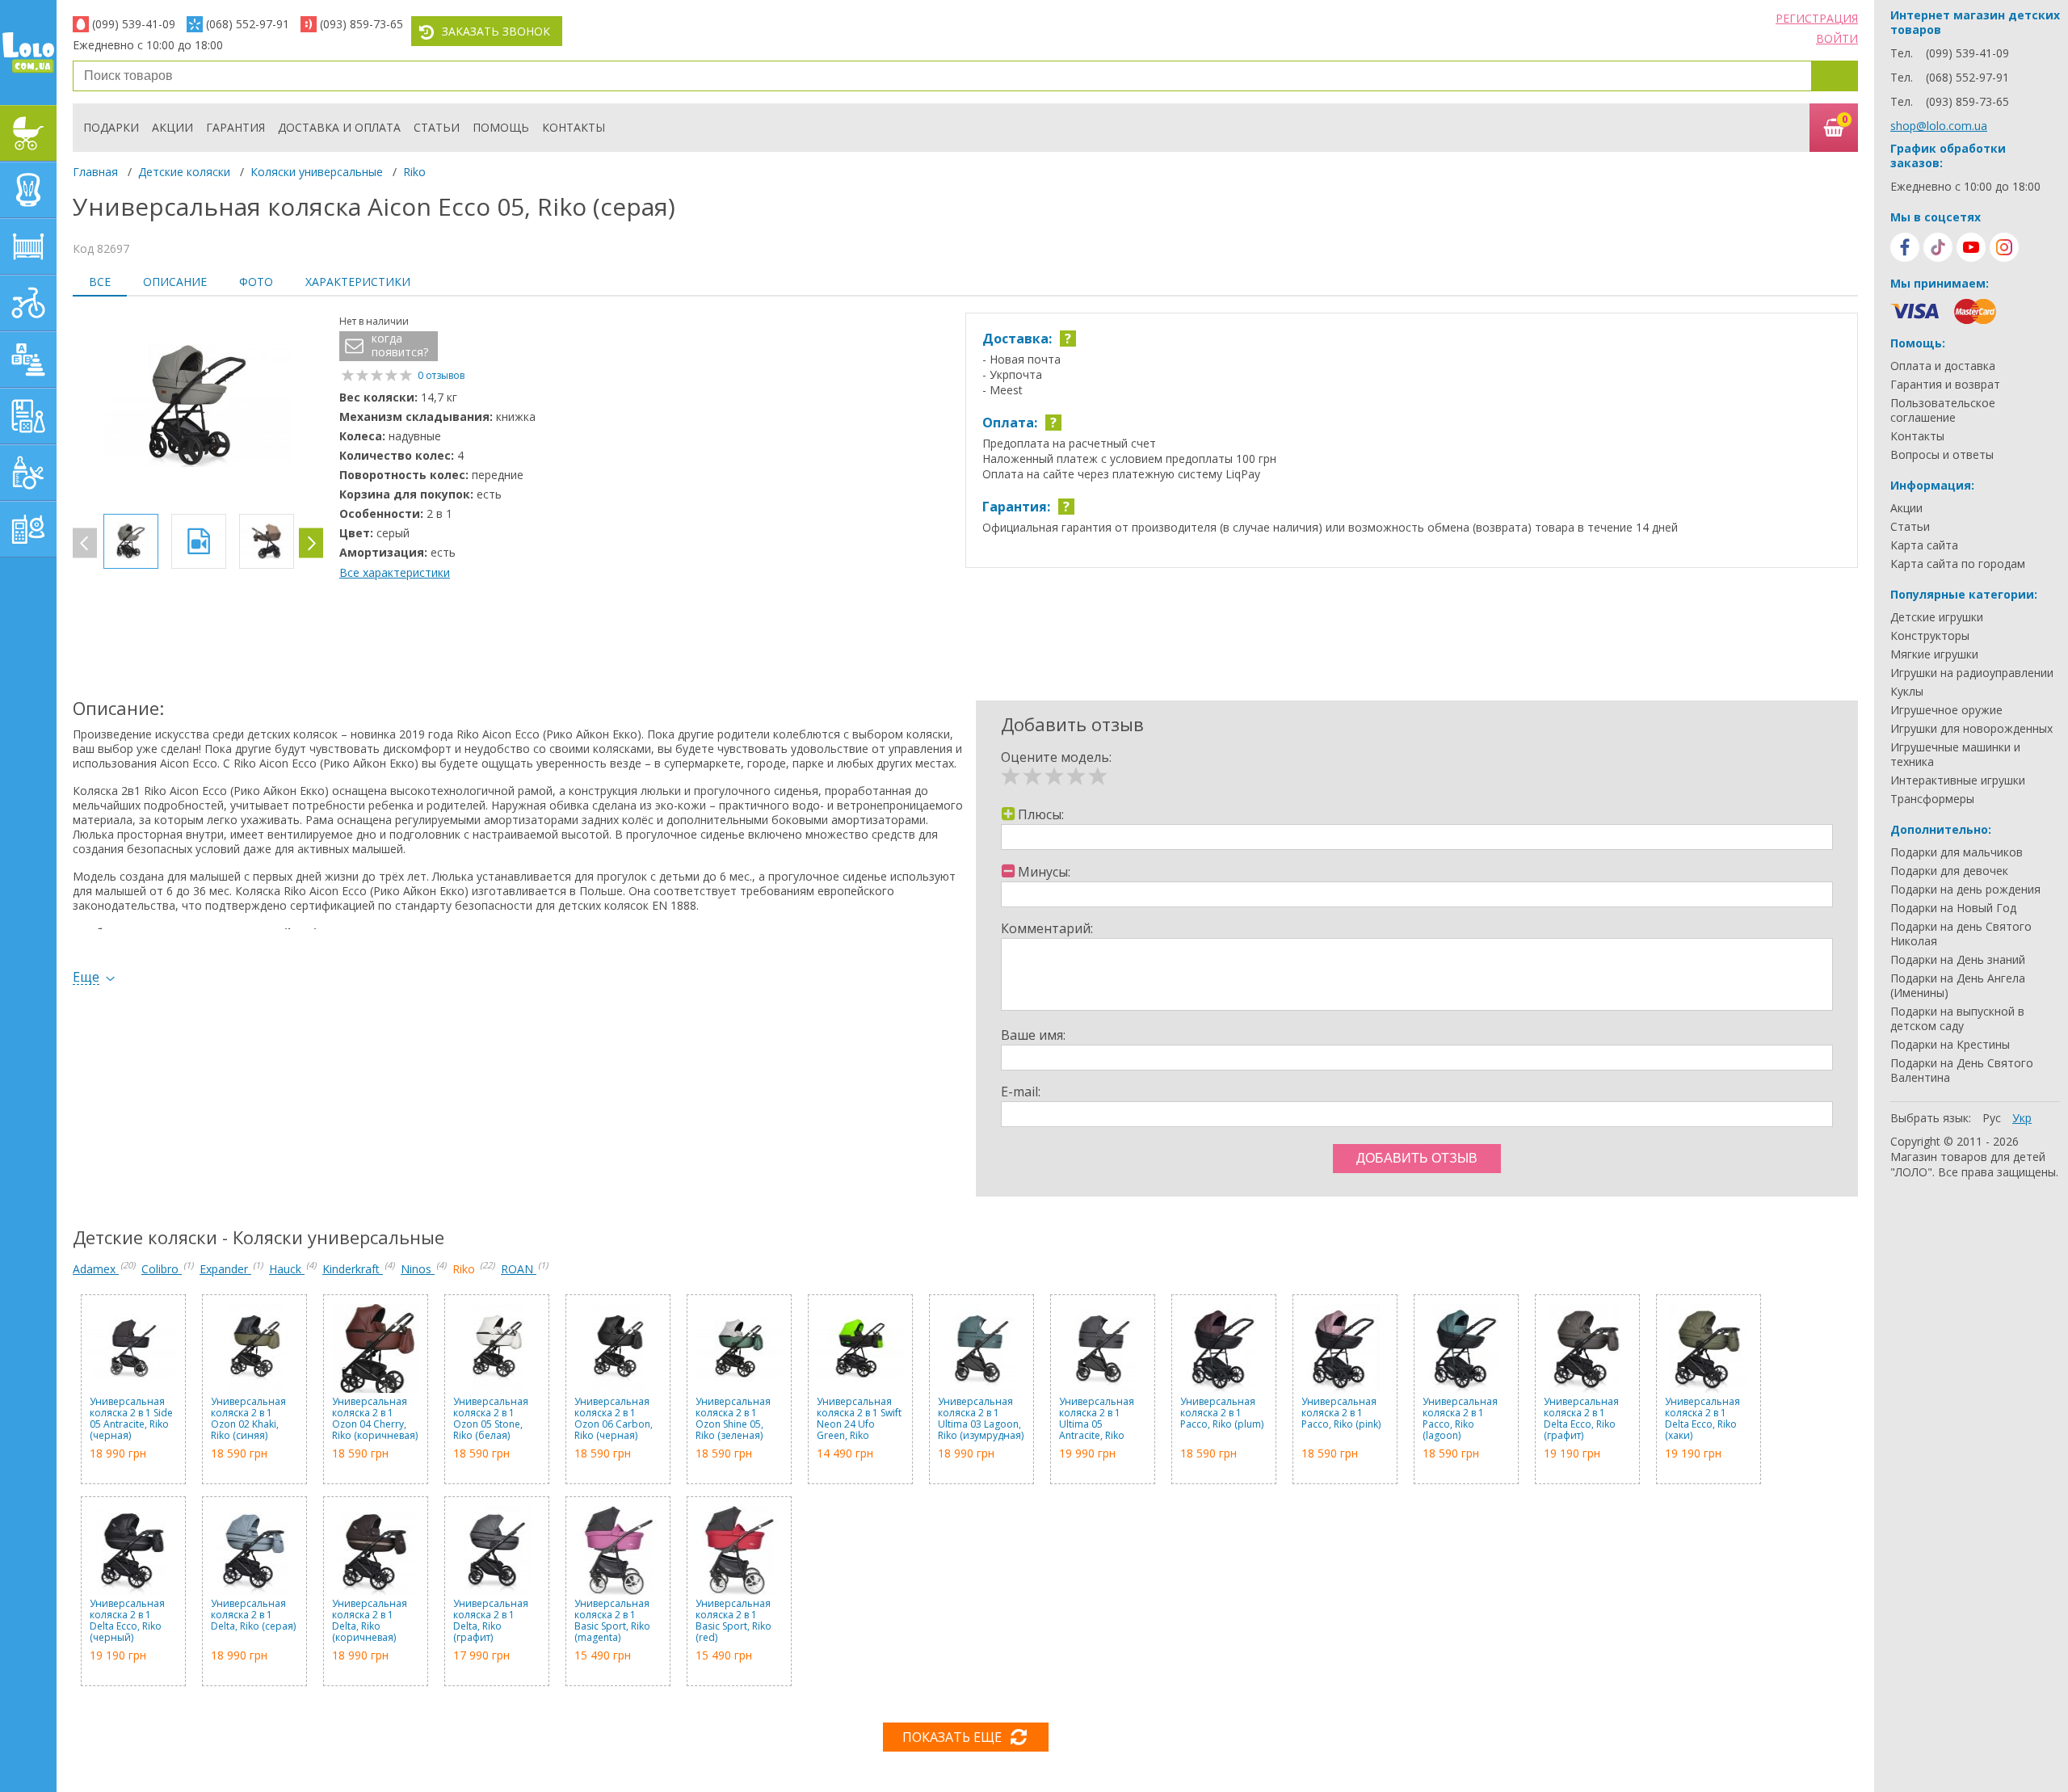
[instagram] (2004, 247)
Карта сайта (1924, 545)
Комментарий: (1047, 928)
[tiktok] (1938, 247)
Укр (2022, 1118)
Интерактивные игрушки (1958, 780)
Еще (86, 977)
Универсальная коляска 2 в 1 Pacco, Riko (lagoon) (1460, 1419)
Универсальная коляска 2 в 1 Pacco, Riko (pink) (1341, 1413)
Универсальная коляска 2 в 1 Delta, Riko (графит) (491, 1621)
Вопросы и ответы (1942, 455)
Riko (414, 172)
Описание (175, 282)
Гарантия (235, 127)
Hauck (287, 1269)
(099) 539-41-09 (134, 24)
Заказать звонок (496, 31)
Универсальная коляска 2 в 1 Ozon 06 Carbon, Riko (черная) (614, 1419)
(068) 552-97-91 (248, 24)
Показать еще (952, 1737)
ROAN (519, 1269)
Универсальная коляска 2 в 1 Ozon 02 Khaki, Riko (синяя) (248, 1419)
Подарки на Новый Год (1953, 908)
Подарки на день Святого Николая (1961, 934)
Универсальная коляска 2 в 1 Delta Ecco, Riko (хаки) (1702, 1419)
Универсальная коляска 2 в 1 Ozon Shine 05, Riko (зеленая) (733, 1419)
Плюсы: (1041, 814)
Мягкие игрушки (1934, 654)
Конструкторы (1930, 636)
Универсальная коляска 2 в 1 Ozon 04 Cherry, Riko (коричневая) (375, 1419)
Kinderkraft (353, 1269)
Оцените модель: (1056, 757)
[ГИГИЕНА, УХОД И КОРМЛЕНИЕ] (28, 473)
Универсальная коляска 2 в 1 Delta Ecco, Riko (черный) (127, 1621)
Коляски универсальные (317, 172)
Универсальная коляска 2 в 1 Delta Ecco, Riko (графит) (1581, 1419)
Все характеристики (395, 572)
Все (100, 282)
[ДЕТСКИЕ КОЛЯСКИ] (28, 133)
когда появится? (400, 345)
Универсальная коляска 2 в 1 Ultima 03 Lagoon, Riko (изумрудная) (981, 1419)
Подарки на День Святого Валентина (1962, 1071)
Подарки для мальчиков (1957, 852)
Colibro (162, 1269)
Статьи (437, 127)
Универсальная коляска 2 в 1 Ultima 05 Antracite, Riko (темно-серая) (1097, 1419)
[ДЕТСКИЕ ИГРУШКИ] (28, 360)
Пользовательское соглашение (1943, 410)
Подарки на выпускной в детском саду (1957, 1019)
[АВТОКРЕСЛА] (28, 190)
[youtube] (1971, 247)
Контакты (574, 127)
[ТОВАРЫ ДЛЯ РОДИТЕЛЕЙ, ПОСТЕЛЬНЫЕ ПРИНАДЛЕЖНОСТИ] (28, 529)
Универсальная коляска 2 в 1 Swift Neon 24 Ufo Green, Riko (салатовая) (859, 1419)
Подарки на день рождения (1965, 890)
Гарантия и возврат (1945, 385)
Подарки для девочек (1949, 871)
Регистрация (1817, 18)
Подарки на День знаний (1958, 960)
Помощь (501, 127)
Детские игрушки (1937, 617)
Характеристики (358, 282)
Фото (256, 282)
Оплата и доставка (1943, 366)
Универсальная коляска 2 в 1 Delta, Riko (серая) (253, 1615)
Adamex (96, 1269)
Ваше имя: (1033, 1035)
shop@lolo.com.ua (1939, 126)
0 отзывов (441, 375)
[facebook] (1905, 247)
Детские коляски (184, 172)
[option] (198, 407)
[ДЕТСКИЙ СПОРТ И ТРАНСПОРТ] (28, 303)
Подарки (111, 127)
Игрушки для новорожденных (1971, 729)
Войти (1837, 38)
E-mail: (1021, 1092)
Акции (172, 127)
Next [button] (311, 543)
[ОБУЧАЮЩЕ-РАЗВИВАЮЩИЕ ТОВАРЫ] (28, 416)
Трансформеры (1932, 799)
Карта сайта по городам (1958, 564)
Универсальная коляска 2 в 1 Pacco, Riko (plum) (1222, 1413)
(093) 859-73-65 (361, 24)
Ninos (418, 1269)
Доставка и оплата (339, 127)
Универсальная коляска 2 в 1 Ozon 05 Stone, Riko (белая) (491, 1419)
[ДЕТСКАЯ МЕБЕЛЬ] (28, 246)
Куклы (1907, 692)
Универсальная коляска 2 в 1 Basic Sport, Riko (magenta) (612, 1621)
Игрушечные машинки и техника (1955, 755)
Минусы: (1044, 872)
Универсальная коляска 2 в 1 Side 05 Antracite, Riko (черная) (131, 1419)
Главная (95, 172)
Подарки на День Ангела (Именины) (1958, 986)
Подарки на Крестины (1950, 1045)
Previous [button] (85, 543)
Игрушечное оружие (1946, 710)
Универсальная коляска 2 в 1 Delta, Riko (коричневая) (370, 1621)
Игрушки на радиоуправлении (1972, 673)
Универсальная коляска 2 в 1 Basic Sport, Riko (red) (733, 1621)
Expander (225, 1269)
